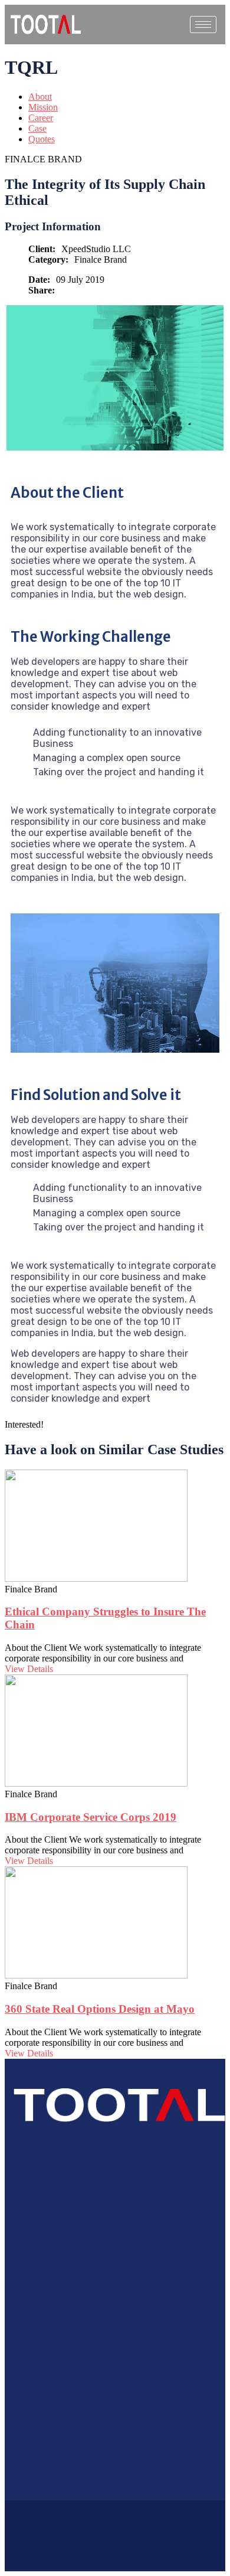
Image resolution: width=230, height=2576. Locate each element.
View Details (29, 1669)
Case (37, 128)
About (40, 97)
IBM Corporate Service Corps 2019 (91, 1817)
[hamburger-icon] (203, 25)
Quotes (42, 139)
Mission (43, 107)
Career (41, 118)
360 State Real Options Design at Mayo (100, 2009)
